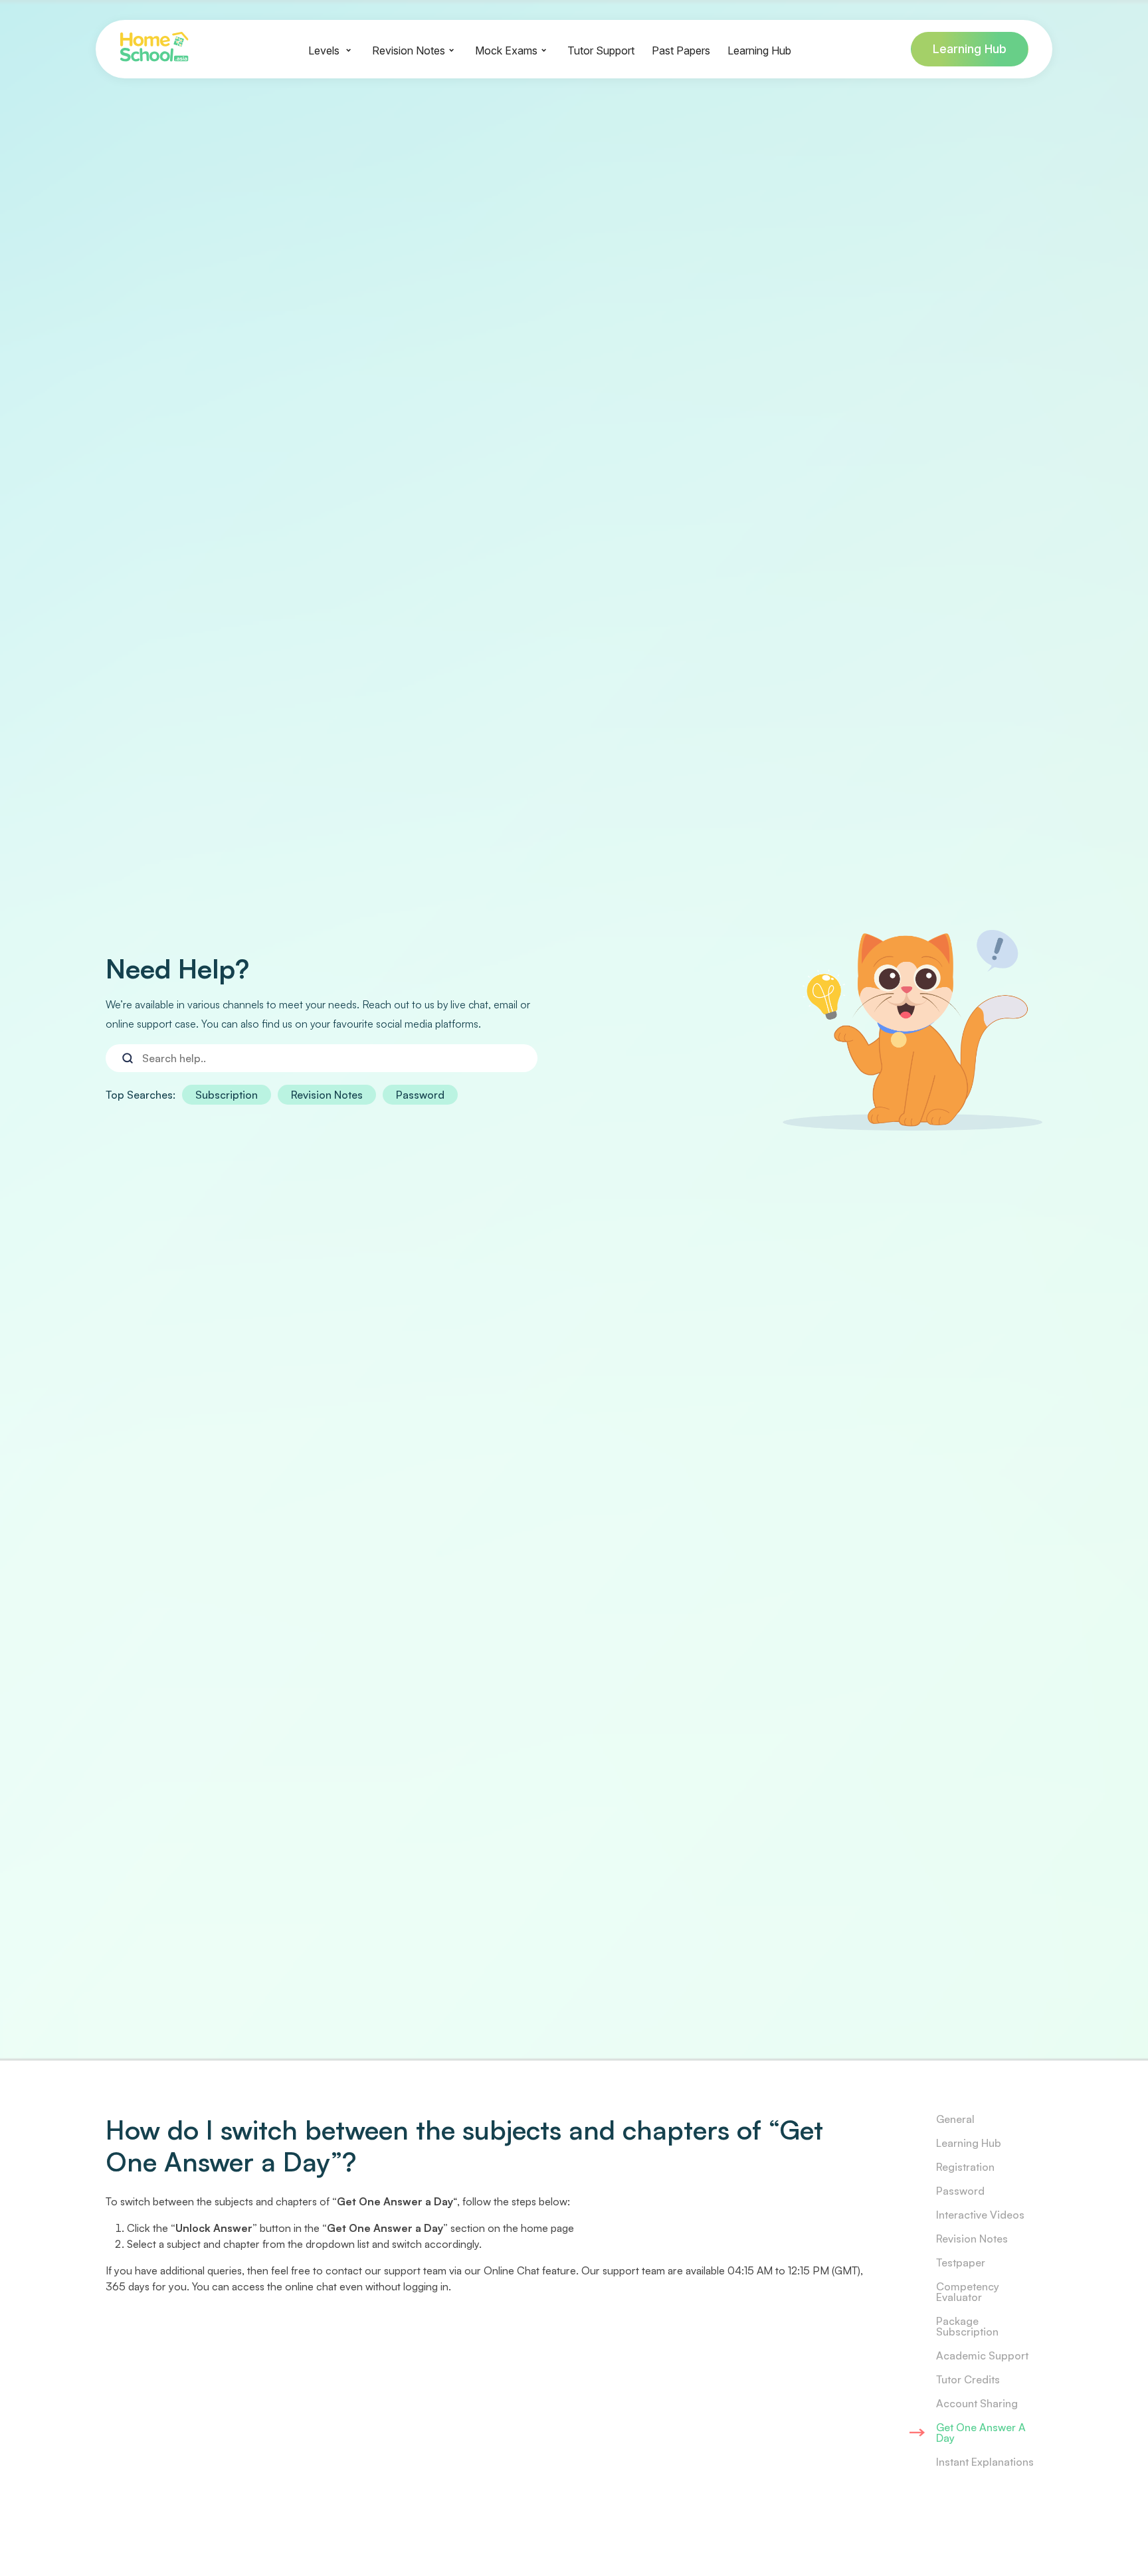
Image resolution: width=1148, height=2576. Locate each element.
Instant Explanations (985, 2462)
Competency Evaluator (968, 2292)
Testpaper (961, 2262)
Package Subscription (967, 2326)
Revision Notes (327, 1095)
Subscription (227, 1095)
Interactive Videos (980, 2215)
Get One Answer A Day (981, 2433)
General (955, 2119)
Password (420, 1095)
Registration (965, 2167)
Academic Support (982, 2355)
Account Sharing (977, 2403)
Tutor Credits (968, 2379)
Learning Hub (970, 49)
